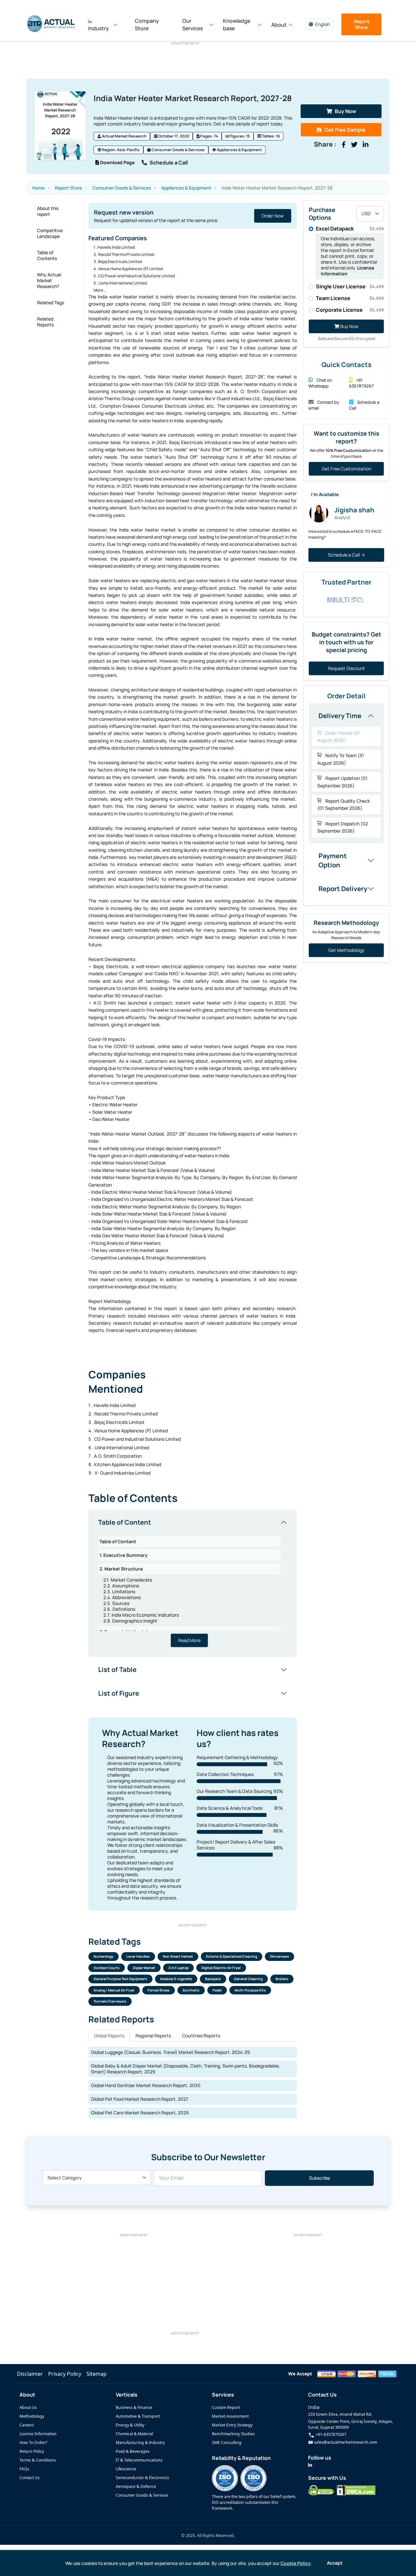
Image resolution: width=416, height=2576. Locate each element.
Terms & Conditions (38, 2460)
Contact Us (30, 2478)
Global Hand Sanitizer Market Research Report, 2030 (146, 2085)
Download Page (117, 162)
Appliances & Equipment (239, 150)
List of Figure (119, 1693)
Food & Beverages (133, 2451)
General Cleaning (248, 1979)
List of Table (117, 1669)
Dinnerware (279, 1956)
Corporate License (350, 310)
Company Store (147, 25)
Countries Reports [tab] (201, 2036)
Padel (217, 1990)
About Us (28, 2407)
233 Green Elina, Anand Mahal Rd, (340, 2414)
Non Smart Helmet (178, 1956)
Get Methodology (346, 950)
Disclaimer (30, 2374)
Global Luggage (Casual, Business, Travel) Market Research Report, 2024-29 (170, 2052)
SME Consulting (227, 2443)
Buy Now (345, 111)
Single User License (350, 286)
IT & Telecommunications (139, 2460)
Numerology (104, 1956)
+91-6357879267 (331, 2434)
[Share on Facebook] (344, 145)
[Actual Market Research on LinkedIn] (310, 2465)
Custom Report (226, 2407)
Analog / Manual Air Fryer (114, 1990)
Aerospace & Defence (136, 2486)
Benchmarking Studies (233, 2434)
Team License (350, 298)
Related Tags (51, 302)
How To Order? (33, 2443)
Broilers (282, 1979)
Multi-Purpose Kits (250, 1990)
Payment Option (333, 860)
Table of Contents (47, 255)
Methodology (32, 2416)
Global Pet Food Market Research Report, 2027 (140, 2099)
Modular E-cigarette (176, 1979)
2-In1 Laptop (178, 1968)
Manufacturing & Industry (140, 2443)
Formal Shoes (159, 1990)
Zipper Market (144, 1968)
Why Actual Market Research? (49, 280)
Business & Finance (134, 2407)
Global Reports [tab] (109, 2036)
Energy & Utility (130, 2425)
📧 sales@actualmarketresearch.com (343, 2442)
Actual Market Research (124, 136)
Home (38, 188)
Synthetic (191, 1990)
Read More (189, 1640)
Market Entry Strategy (232, 2425)
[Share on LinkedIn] (366, 145)
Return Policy (32, 2451)
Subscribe (319, 2178)
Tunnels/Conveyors (110, 2001)
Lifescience (126, 2469)
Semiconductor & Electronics (142, 2478)
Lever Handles (138, 1956)
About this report (48, 211)
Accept (335, 2563)
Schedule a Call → (346, 555)
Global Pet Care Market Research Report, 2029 (140, 2113)
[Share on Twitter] (354, 145)
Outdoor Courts (107, 1968)
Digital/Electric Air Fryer (221, 1968)
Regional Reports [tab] (153, 2036)
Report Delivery (343, 889)
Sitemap (97, 2374)
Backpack (213, 1979)
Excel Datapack (350, 229)
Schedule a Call (169, 163)
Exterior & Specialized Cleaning (232, 1956)
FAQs (24, 2469)
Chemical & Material (134, 2434)
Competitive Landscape (50, 233)
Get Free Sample (345, 130)
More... (100, 290)
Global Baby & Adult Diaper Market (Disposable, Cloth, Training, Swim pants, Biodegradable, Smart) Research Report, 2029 (186, 2069)
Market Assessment (230, 2416)
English (323, 24)
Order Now (273, 216)
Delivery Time (340, 716)
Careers (27, 2425)
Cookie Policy (296, 2563)
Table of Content (125, 1522)
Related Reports (45, 322)
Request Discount (346, 668)
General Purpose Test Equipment (120, 1979)
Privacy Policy (65, 2374)
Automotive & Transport (138, 2416)
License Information (38, 2434)
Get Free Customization (346, 469)
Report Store (362, 24)
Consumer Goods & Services (178, 150)
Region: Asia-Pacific (121, 150)
